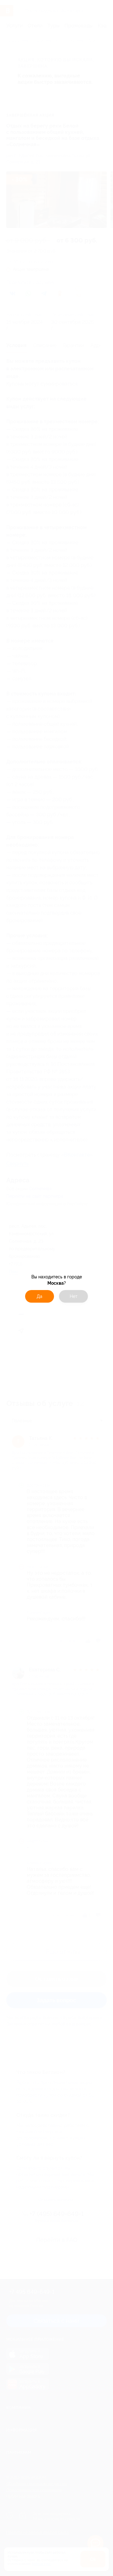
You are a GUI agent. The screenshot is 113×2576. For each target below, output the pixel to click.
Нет (74, 1296)
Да (40, 1296)
